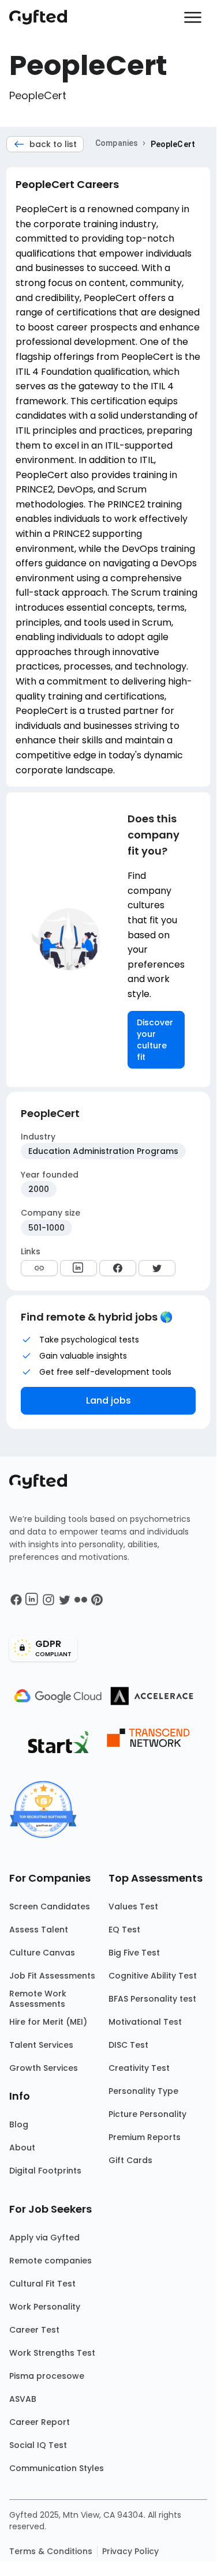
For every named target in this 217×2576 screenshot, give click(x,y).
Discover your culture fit (155, 1040)
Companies (117, 143)
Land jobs (108, 1400)
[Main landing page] (44, 17)
